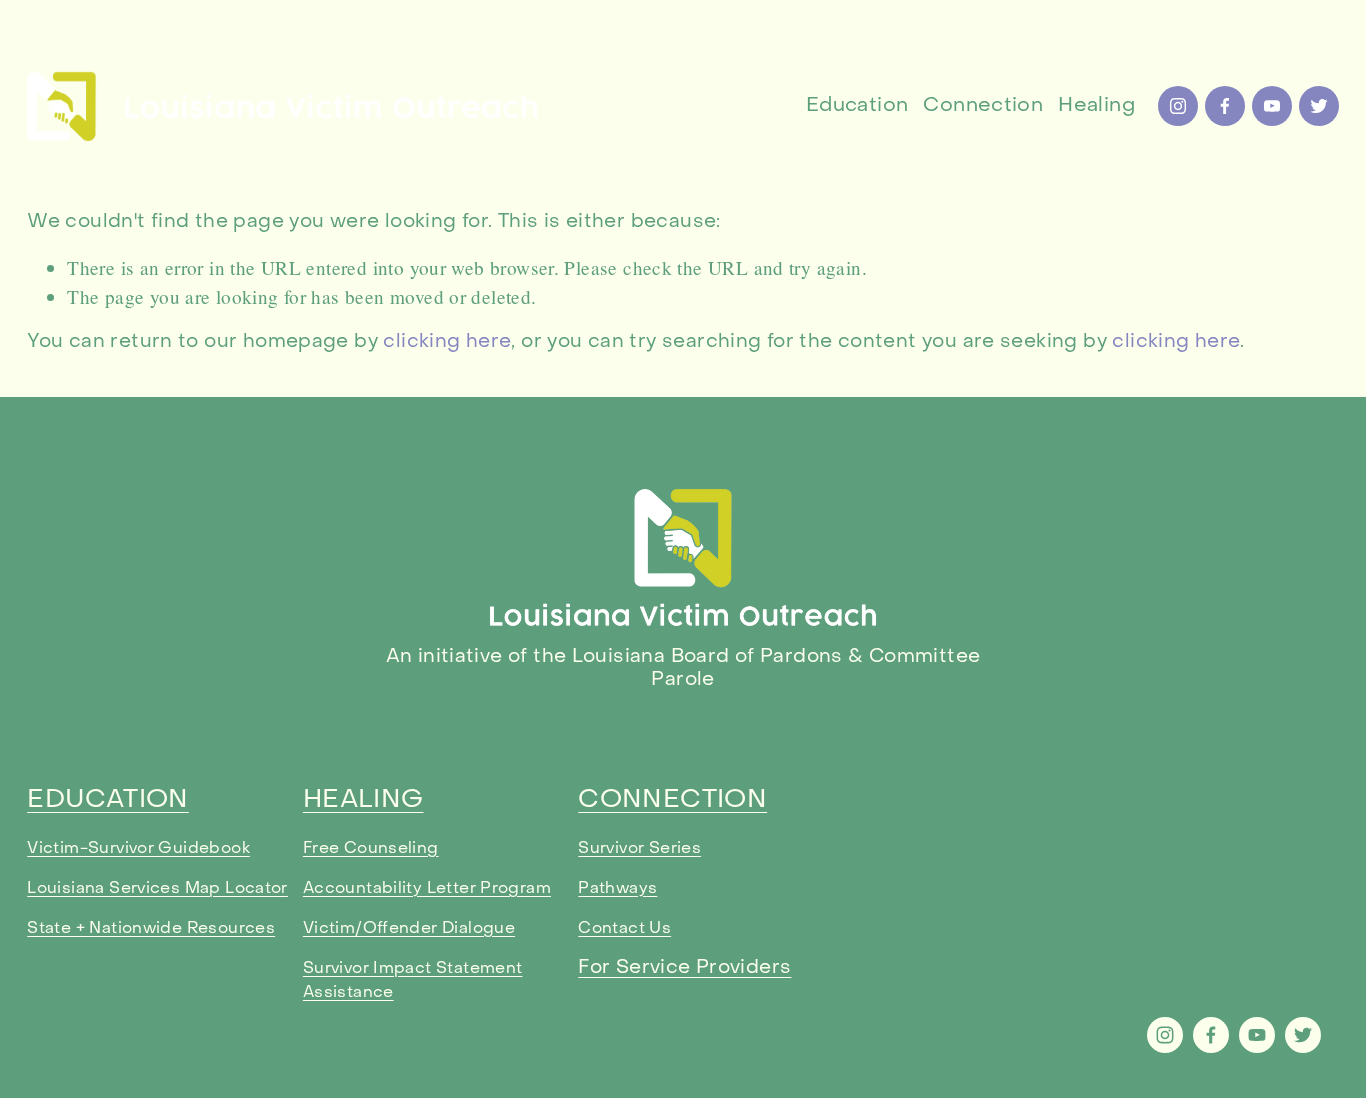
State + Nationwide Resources (151, 929)
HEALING (363, 800)
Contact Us (624, 929)
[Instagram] (1178, 106)
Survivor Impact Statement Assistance (413, 981)
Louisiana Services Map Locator (157, 889)
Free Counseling (371, 849)
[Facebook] (1225, 106)
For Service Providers (684, 968)
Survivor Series (639, 849)
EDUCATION (107, 800)
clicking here (447, 342)
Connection (983, 106)
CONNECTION (672, 800)
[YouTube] (1272, 106)
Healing (1096, 106)
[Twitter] (1319, 106)
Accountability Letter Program (427, 889)
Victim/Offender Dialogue (409, 929)
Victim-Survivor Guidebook (138, 849)
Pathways (617, 889)
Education (857, 106)
